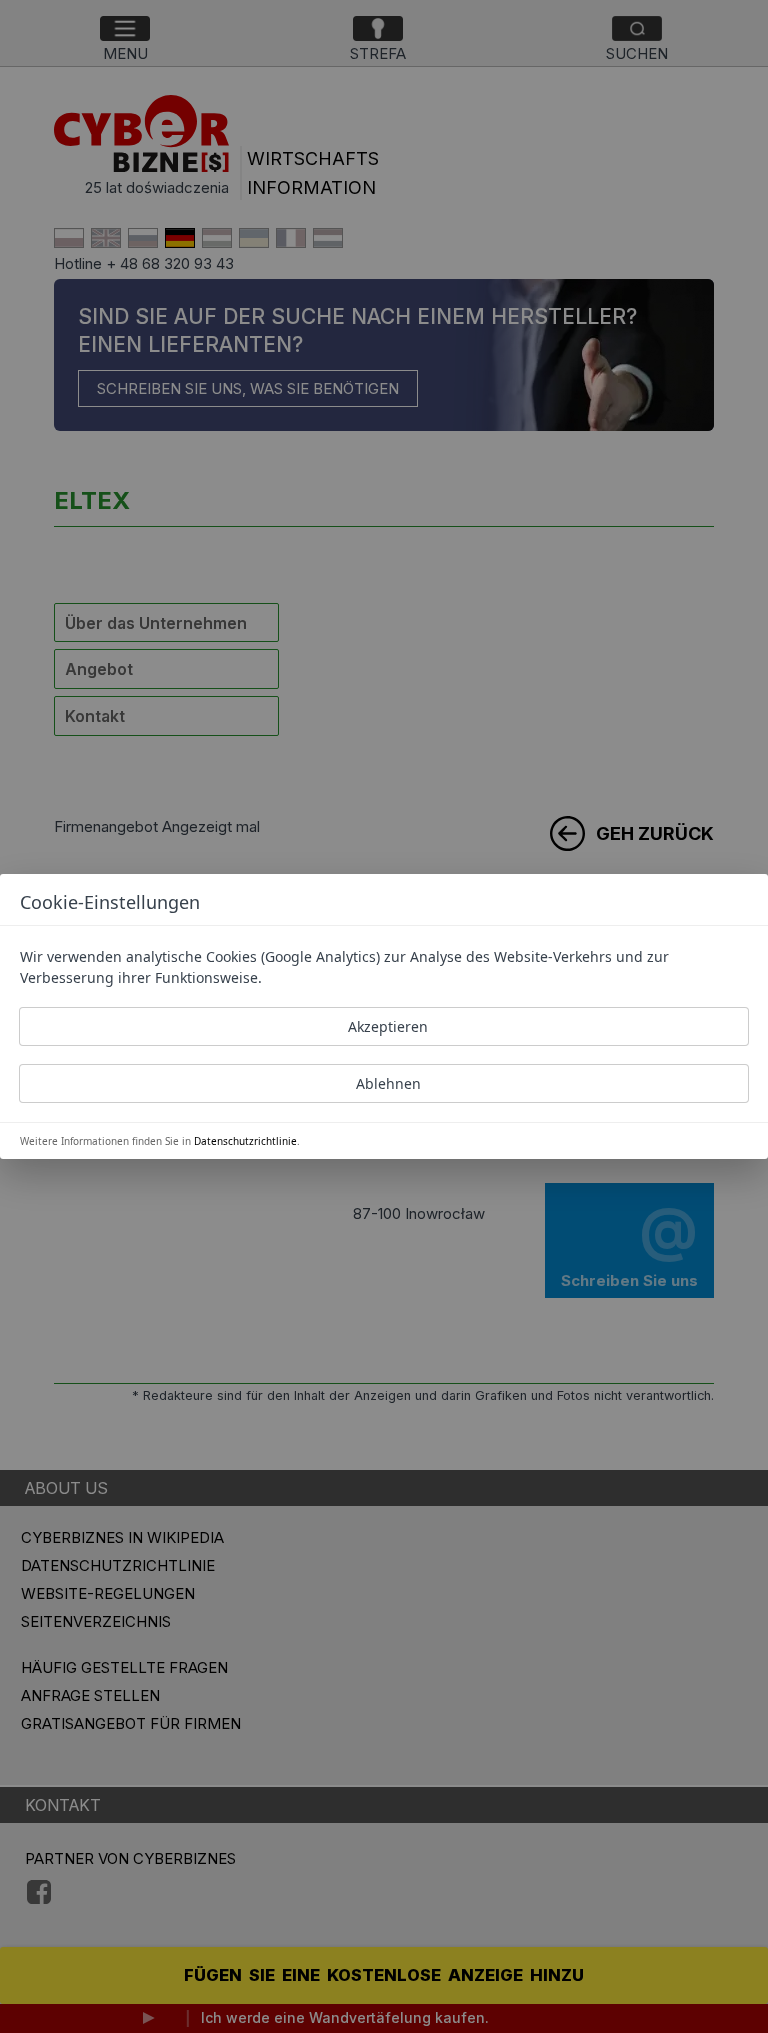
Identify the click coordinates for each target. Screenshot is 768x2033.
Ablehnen (388, 1083)
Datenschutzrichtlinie (245, 1141)
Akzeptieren (388, 1026)
